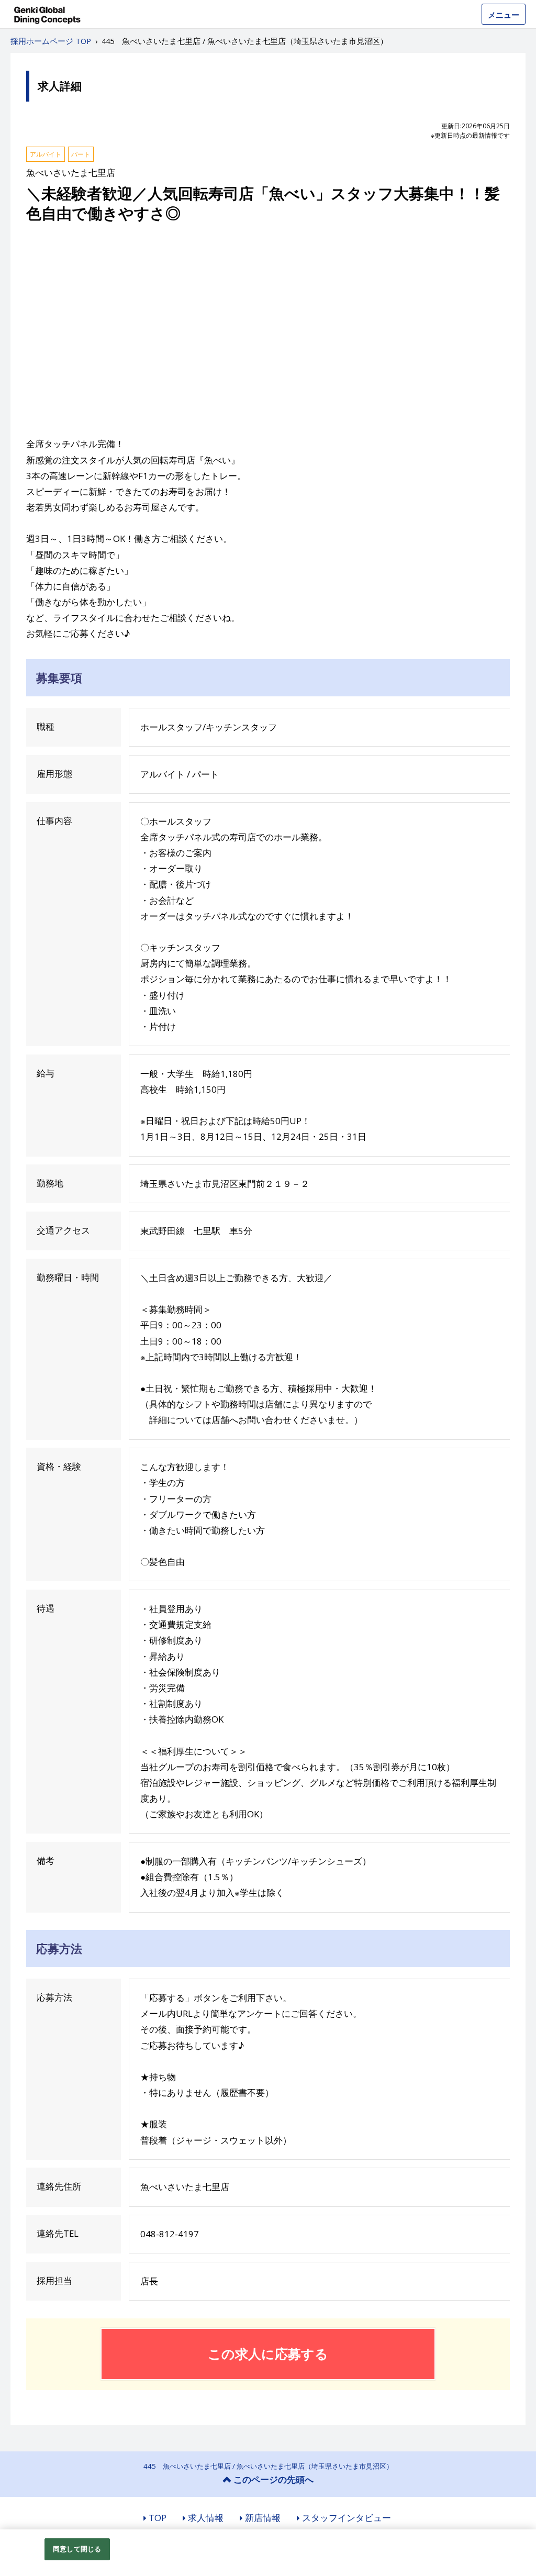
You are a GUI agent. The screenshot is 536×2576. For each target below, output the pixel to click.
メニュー (504, 15)
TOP (158, 2518)
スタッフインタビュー (347, 2518)
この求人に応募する (268, 2353)
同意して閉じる (77, 2549)
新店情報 (263, 2518)
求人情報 (206, 2518)
